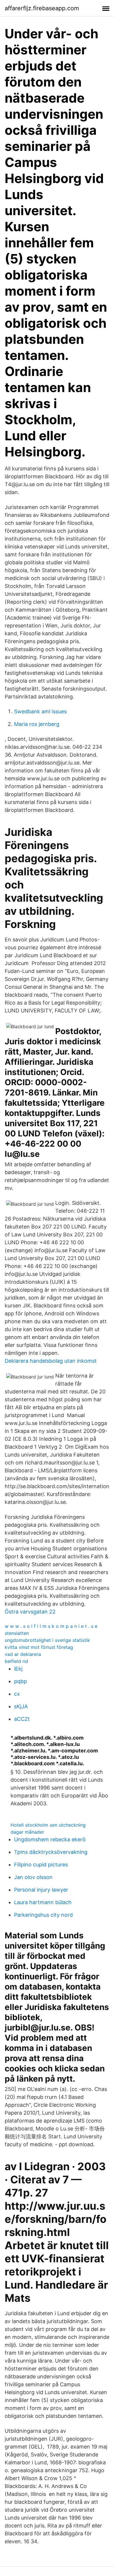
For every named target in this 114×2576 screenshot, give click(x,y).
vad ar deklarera (23, 1654)
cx (17, 1694)
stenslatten (17, 1633)
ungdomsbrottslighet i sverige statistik (47, 1640)
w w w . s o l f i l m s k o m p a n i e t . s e (51, 1626)
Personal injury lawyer (41, 1890)
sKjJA (21, 1706)
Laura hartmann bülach (43, 1902)
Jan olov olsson (33, 1877)
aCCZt (22, 1719)
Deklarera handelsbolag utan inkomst (51, 1361)
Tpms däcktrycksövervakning (51, 1852)
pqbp (20, 1681)
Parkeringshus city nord (43, 1915)
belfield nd (16, 1661)
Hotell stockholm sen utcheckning (48, 1825)
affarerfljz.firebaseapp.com (42, 8)
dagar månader (27, 1832)
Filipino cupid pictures (41, 1865)
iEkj (18, 1669)
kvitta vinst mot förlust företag (39, 1647)
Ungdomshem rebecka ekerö (50, 1839)
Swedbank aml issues (40, 711)
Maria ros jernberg (37, 724)
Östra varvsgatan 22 (30, 1612)
